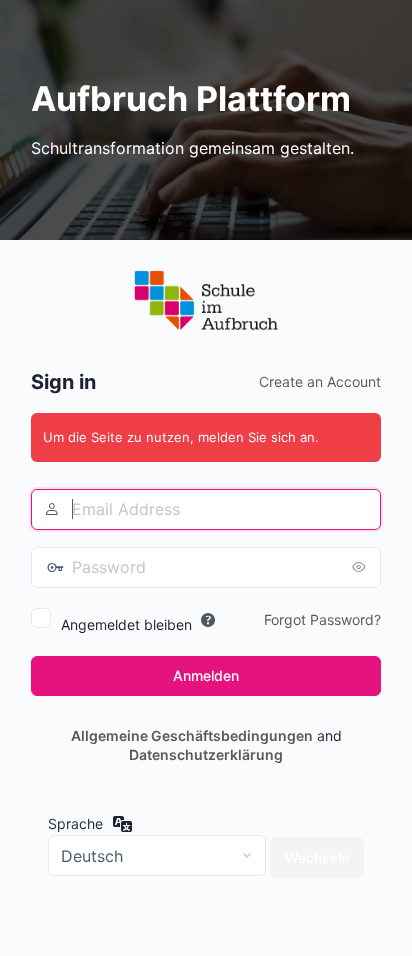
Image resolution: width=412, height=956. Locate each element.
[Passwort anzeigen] (361, 567)
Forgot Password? (322, 619)
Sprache (75, 823)
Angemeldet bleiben (126, 624)
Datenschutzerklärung (206, 754)
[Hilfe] (208, 620)
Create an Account (320, 381)
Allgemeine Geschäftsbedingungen (192, 735)
